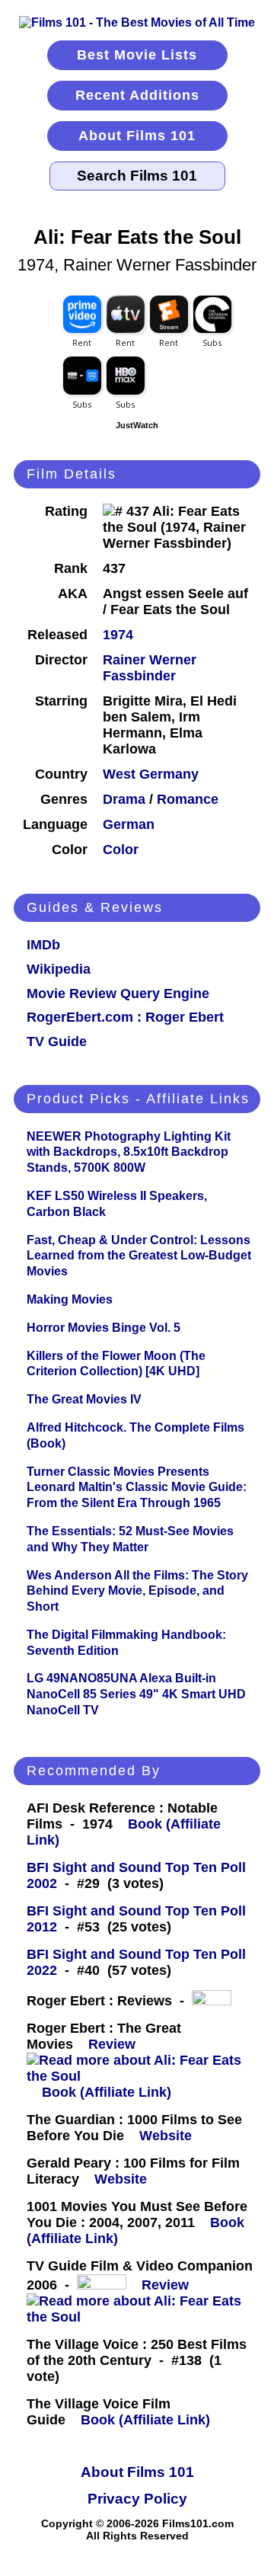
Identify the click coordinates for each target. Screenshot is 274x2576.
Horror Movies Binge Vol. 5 (104, 1328)
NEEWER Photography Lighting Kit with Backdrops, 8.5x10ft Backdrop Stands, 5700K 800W (129, 1152)
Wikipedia (59, 969)
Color (121, 850)
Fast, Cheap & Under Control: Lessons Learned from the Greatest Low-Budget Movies (139, 1256)
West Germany (151, 774)
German (129, 824)
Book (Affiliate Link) (107, 2092)
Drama (124, 799)
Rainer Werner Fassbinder (150, 668)
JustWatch (137, 425)
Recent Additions (137, 95)
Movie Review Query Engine (118, 994)
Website (166, 2136)
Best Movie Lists (137, 55)
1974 (118, 635)
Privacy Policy (137, 2499)
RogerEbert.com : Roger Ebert (125, 1017)
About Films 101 (137, 136)
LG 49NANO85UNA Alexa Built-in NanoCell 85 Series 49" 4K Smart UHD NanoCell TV (136, 1694)
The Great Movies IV (84, 1399)
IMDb (43, 945)
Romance (188, 799)
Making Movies (70, 1299)
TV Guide (57, 1042)
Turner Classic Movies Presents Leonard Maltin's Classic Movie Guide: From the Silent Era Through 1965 (137, 1488)
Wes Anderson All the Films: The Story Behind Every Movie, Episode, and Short (137, 1591)
